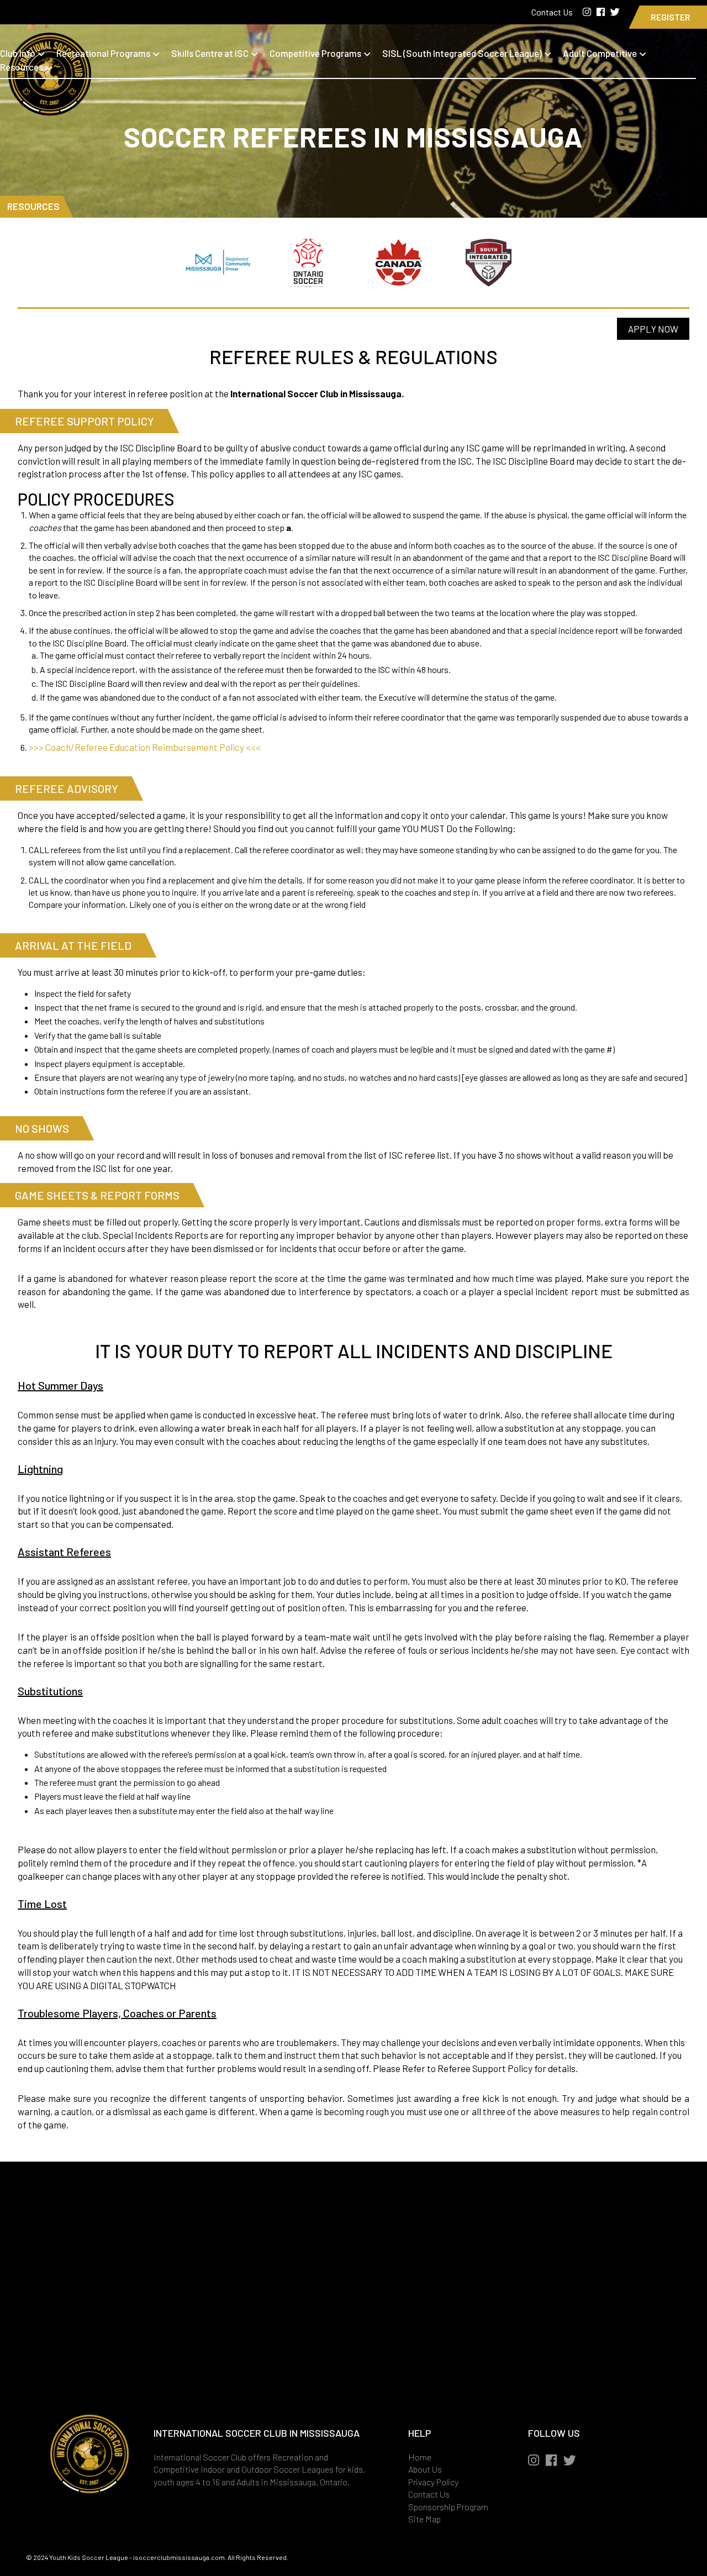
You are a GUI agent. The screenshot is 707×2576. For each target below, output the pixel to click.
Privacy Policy (433, 2482)
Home (420, 2457)
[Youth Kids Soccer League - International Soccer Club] (50, 108)
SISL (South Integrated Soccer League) (462, 53)
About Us (425, 2469)
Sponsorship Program (448, 2507)
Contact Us (553, 12)
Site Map (424, 2519)
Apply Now (653, 329)
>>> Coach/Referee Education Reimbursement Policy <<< (145, 747)
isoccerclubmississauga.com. (180, 2557)
